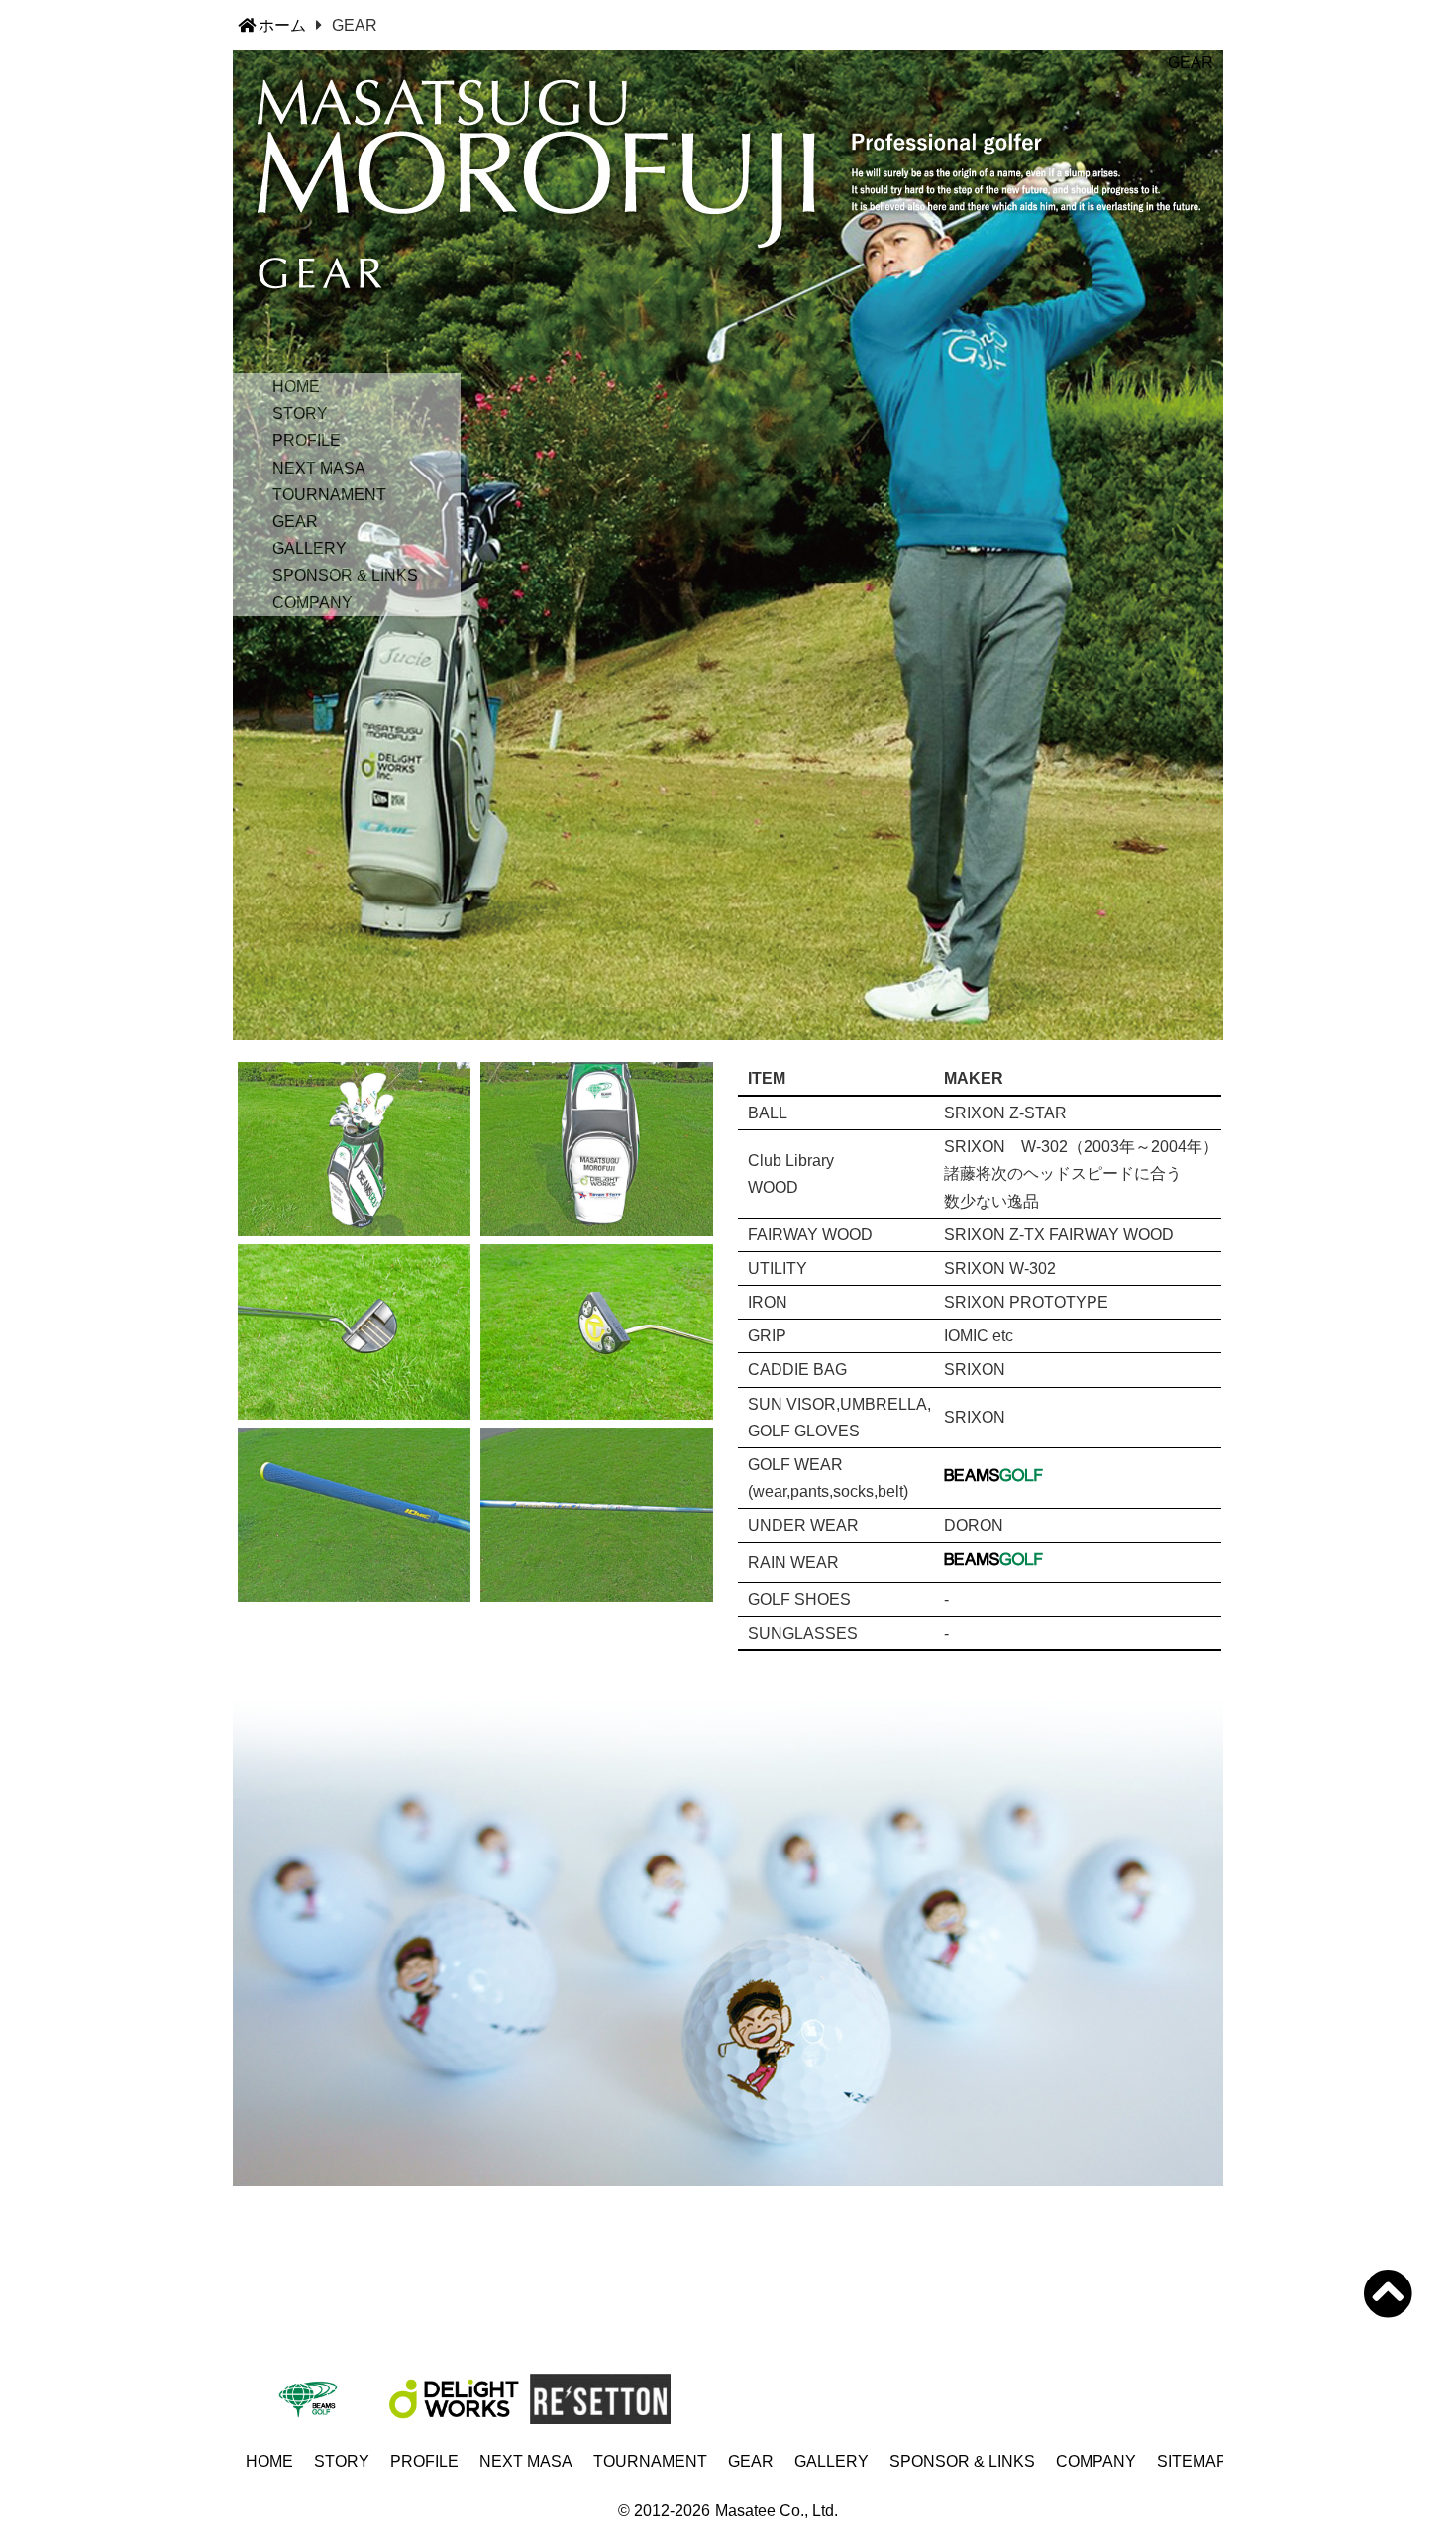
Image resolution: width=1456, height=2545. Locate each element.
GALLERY (310, 548)
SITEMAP (1192, 2461)
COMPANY (312, 603)
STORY (300, 414)
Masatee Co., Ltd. (777, 2511)
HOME (296, 387)
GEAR (295, 522)
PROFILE (307, 440)
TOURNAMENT (329, 495)
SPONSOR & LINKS (345, 575)
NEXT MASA (319, 468)
